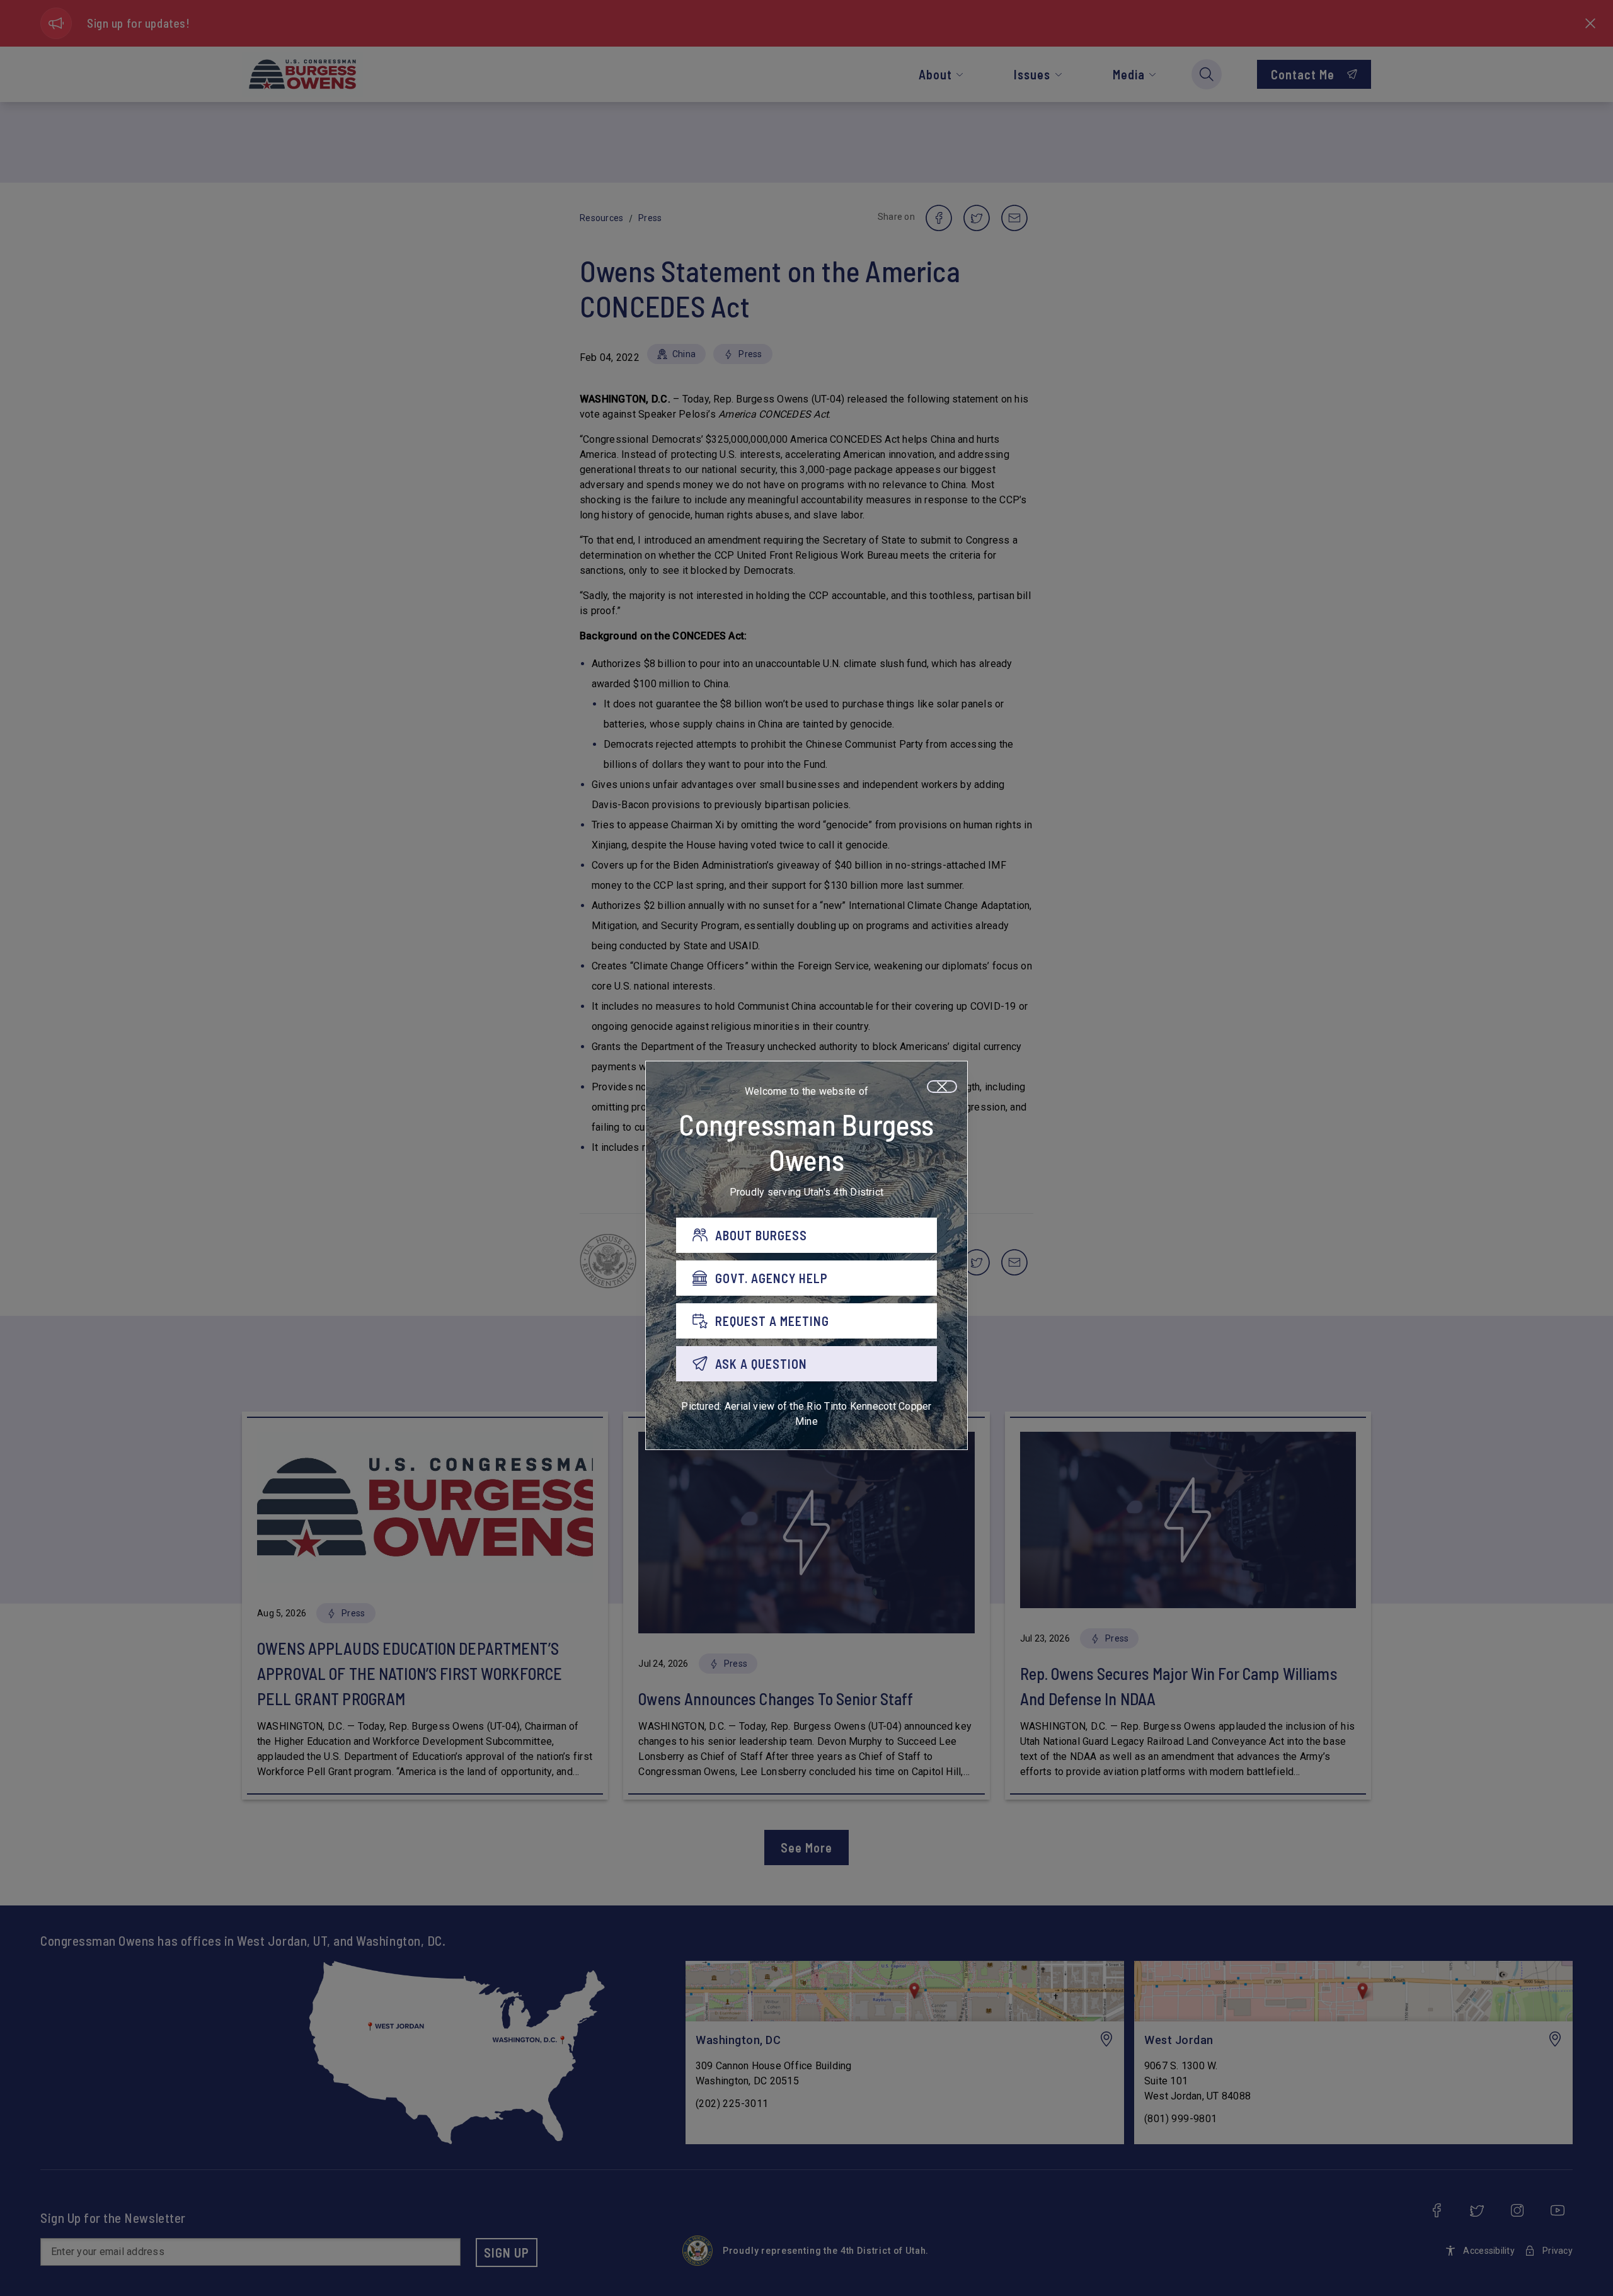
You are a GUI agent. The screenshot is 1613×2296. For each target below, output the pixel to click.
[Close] (942, 1087)
